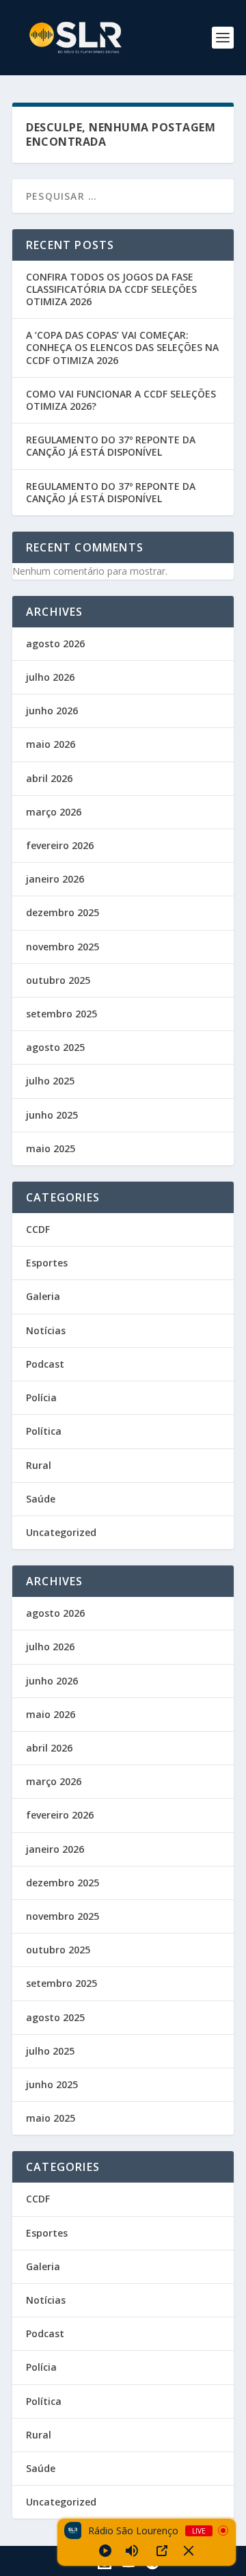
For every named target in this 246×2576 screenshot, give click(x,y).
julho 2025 (50, 1081)
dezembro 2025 (63, 912)
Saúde (41, 1499)
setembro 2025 (61, 1014)
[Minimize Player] (189, 2551)
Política (44, 1431)
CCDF (38, 1229)
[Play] (105, 2551)
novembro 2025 (63, 947)
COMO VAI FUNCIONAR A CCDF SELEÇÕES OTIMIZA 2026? (121, 400)
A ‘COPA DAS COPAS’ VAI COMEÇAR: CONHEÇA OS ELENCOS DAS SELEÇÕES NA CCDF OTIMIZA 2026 (122, 347)
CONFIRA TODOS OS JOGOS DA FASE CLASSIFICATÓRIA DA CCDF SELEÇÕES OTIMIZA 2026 (111, 289)
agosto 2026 (55, 643)
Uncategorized (61, 1532)
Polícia (41, 1397)
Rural (39, 1465)
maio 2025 (51, 1148)
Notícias (46, 1330)
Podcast (45, 1364)
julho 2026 (50, 677)
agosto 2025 (55, 1047)
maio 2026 (51, 744)
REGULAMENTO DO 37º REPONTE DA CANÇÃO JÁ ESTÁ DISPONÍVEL (111, 446)
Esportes (47, 1263)
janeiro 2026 (55, 879)
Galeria (43, 1296)
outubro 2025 (58, 980)
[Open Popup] (162, 2551)
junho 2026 (52, 711)
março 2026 (54, 812)
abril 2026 (49, 778)
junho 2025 (52, 1115)
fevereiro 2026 (60, 845)
